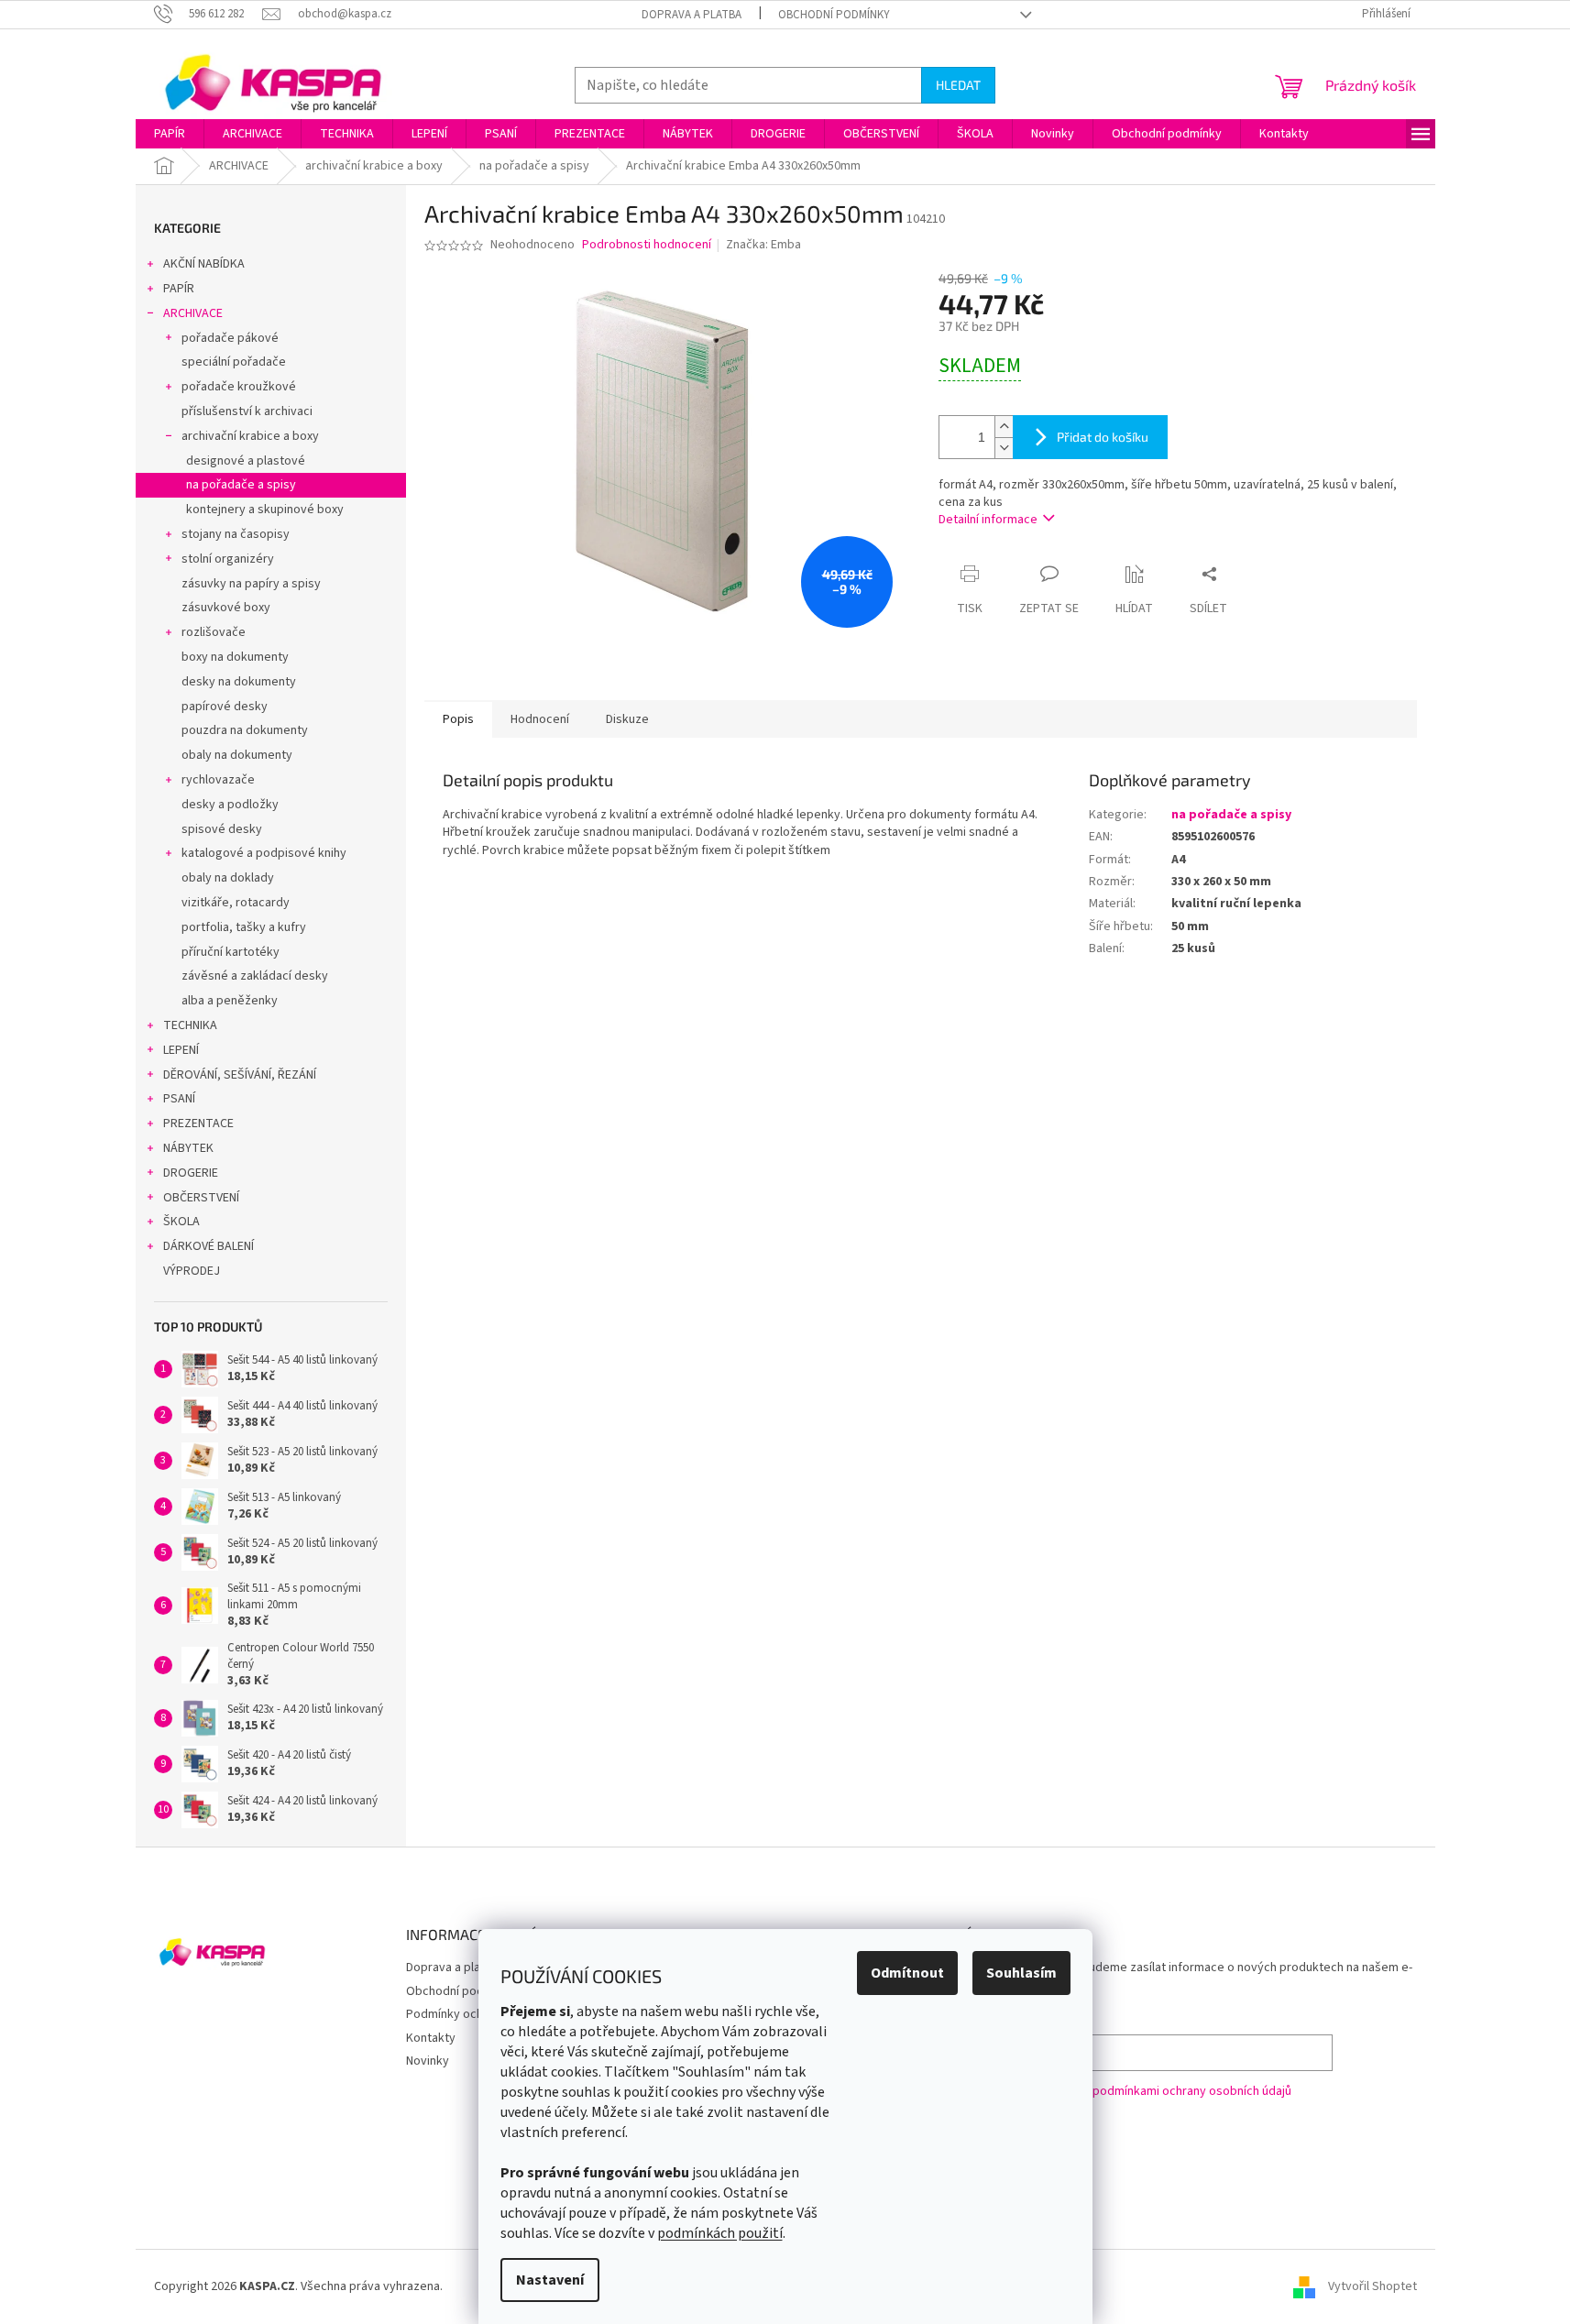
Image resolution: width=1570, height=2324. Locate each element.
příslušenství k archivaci (247, 411)
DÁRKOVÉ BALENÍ (209, 1246)
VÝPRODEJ (192, 1271)
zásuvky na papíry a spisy (251, 584)
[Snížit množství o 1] (1004, 448)
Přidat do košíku (1103, 437)
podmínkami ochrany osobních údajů (1192, 2091)
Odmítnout (907, 1973)
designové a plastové (246, 461)
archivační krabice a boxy (250, 436)
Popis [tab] (458, 719)
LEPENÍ (181, 1050)
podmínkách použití (720, 2233)
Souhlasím (1021, 1973)
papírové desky (225, 707)
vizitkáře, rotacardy (236, 903)
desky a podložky (230, 805)
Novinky (428, 2061)
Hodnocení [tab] (540, 719)
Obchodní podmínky (834, 15)
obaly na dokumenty (237, 755)
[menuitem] (170, 134)
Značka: (763, 245)
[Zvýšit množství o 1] (1004, 427)
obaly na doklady (228, 878)
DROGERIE (191, 1173)
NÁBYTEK (188, 1148)
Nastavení (550, 2280)
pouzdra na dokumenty (245, 730)
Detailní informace (988, 520)
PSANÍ (179, 1099)
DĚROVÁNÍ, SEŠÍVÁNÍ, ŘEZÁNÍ (240, 1075)
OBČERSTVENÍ (201, 1198)
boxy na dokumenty (235, 657)
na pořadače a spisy (241, 485)
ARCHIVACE (193, 313)
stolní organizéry (228, 559)
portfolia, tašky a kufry (244, 927)
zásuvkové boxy (226, 608)
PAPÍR (179, 289)
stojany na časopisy (236, 534)
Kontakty (431, 2038)
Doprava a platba (692, 15)
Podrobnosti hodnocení (647, 245)
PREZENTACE (198, 1124)
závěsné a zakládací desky (255, 976)
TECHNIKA (190, 1025)
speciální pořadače (234, 362)
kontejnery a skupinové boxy (265, 510)
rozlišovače (214, 632)
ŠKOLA (181, 1222)
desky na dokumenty (239, 682)
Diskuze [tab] (627, 719)
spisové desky (222, 829)
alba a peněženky (230, 1001)
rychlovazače (218, 780)
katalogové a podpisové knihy (264, 853)
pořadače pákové (230, 338)
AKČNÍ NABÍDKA (204, 264)
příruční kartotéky (231, 952)
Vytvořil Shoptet (1372, 2286)
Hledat (958, 85)
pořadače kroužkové (239, 387)
